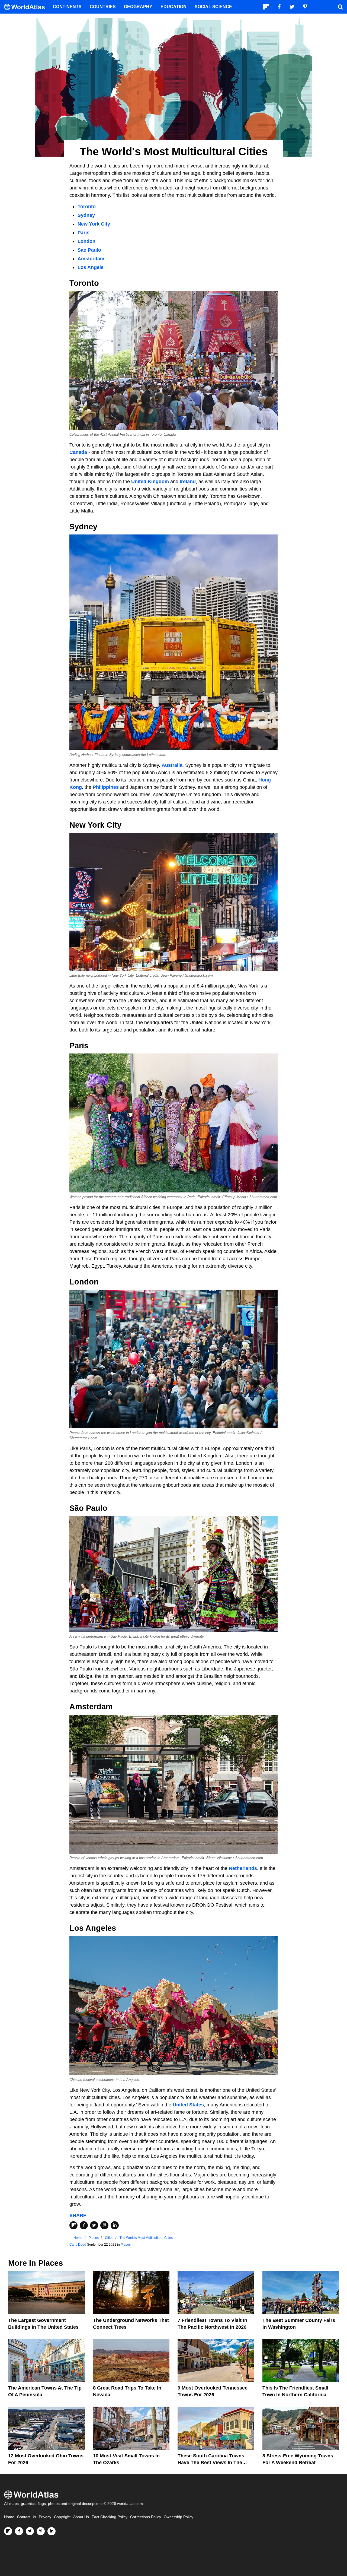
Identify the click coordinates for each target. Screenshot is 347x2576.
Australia (172, 765)
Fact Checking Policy (110, 2517)
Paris (84, 233)
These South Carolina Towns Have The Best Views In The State (211, 2463)
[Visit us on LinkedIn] (52, 2531)
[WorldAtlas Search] (340, 7)
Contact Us (27, 2517)
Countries (103, 7)
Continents (67, 7)
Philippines (106, 787)
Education (173, 7)
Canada (78, 452)
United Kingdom (150, 482)
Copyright (62, 2517)
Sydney (86, 215)
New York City (94, 224)
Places (126, 2245)
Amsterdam (91, 259)
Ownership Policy (179, 2517)
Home (9, 2517)
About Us (81, 2517)
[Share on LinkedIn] (115, 2225)
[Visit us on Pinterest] (41, 2531)
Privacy (45, 2517)
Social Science (213, 7)
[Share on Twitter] (94, 2225)
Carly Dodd (78, 2245)
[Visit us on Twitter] (30, 2531)
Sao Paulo (89, 250)
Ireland (188, 482)
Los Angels (91, 267)
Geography (138, 7)
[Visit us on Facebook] (19, 2531)
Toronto (87, 207)
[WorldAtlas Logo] (26, 7)
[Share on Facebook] (84, 2225)
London (86, 241)
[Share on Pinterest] (104, 2225)
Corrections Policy (146, 2517)
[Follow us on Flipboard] (8, 2531)
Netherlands (243, 1868)
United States (188, 2105)
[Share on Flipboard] (73, 2225)
